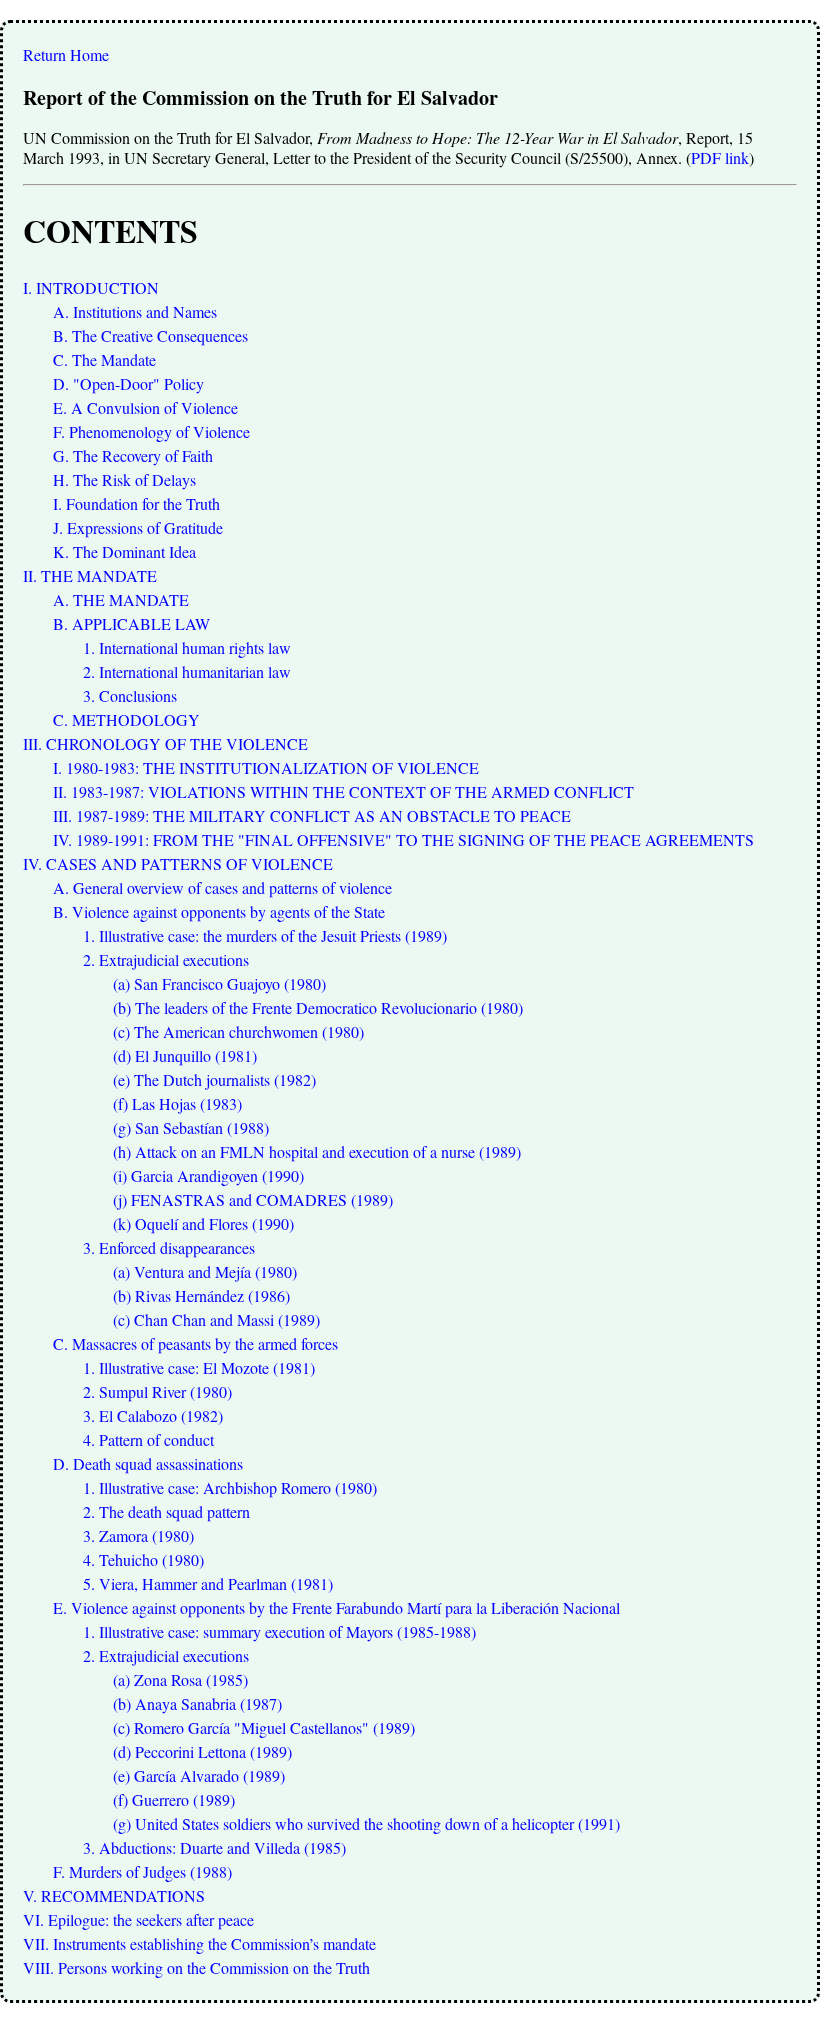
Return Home (66, 54)
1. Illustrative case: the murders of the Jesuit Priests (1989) (265, 935)
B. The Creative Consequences (150, 335)
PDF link (720, 157)
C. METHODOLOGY (126, 719)
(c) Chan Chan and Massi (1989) (216, 1319)
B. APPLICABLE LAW (131, 623)
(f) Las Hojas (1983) (177, 1103)
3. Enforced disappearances (169, 1247)
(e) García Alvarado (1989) (199, 1775)
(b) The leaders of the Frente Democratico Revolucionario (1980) (318, 1007)
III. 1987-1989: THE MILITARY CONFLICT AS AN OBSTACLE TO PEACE (312, 815)
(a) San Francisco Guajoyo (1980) (219, 983)
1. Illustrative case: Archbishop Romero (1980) (230, 1487)
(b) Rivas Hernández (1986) (201, 1295)
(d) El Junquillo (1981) (185, 1055)
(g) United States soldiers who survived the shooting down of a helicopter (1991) (366, 1823)
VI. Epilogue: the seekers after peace (138, 1919)
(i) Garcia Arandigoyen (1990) (208, 1175)
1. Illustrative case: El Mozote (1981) (199, 1367)
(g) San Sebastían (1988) (191, 1127)
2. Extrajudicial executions (166, 959)
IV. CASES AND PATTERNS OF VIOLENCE (178, 863)
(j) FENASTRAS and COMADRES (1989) (253, 1199)
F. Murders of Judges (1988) (142, 1871)
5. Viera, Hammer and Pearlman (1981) (208, 1583)
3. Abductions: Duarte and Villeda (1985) (214, 1847)
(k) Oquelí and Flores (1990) (203, 1223)
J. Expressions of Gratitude (138, 527)
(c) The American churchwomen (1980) (238, 1031)
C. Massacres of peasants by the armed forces (195, 1343)
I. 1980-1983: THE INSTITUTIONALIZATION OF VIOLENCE (266, 767)
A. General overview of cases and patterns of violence (222, 887)
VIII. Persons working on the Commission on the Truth (196, 1967)
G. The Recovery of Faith (133, 455)
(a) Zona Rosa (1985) (180, 1679)
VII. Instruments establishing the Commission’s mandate (199, 1943)
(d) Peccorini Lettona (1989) (202, 1751)
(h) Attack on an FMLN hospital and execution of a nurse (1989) (317, 1151)
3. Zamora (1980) (138, 1535)
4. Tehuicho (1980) (143, 1559)
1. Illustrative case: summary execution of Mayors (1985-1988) (279, 1631)
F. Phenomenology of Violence (151, 431)
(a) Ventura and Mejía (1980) (205, 1271)
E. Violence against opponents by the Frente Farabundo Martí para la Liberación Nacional (336, 1607)
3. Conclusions (130, 695)
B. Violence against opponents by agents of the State (219, 911)
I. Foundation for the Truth (136, 503)
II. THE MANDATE (90, 575)
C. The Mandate (104, 359)
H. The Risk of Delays (124, 479)
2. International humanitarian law (187, 671)
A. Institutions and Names (135, 311)
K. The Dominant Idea (124, 551)
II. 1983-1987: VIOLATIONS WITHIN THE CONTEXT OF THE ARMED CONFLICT (343, 791)
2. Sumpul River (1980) (157, 1391)
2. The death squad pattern (166, 1511)
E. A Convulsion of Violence (145, 407)
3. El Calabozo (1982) (153, 1415)
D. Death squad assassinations (148, 1463)
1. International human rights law (187, 647)
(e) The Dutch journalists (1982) (214, 1079)
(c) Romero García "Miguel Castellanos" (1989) (264, 1727)
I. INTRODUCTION (91, 287)
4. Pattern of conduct (148, 1439)
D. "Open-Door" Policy (128, 383)
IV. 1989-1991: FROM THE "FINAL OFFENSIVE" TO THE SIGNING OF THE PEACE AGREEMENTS (403, 839)
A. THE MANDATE (121, 599)
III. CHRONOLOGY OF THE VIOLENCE (165, 743)
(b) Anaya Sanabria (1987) (197, 1703)
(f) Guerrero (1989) (174, 1799)
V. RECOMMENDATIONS (114, 1895)
